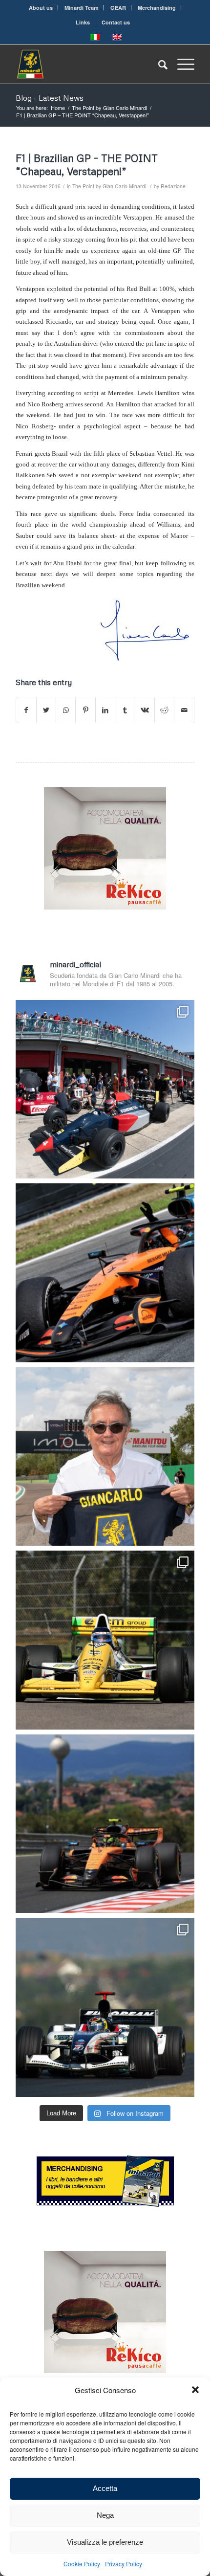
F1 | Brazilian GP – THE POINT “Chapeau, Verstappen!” (87, 165)
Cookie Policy (82, 2564)
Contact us (116, 22)
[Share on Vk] (145, 710)
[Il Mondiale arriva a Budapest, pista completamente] (105, 2007)
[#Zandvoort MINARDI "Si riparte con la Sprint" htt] (105, 1457)
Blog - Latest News (50, 98)
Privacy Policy (124, 2564)
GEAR (118, 8)
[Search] (158, 64)
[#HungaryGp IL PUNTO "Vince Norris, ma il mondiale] (105, 1824)
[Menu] (181, 64)
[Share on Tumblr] (125, 710)
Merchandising (157, 8)
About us (41, 8)
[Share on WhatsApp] (66, 710)
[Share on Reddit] (164, 710)
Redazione (173, 186)
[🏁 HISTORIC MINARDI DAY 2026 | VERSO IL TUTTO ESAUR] (105, 1640)
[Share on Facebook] (26, 710)
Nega (105, 2515)
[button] (195, 2390)
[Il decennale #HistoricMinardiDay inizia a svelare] (105, 1089)
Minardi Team (82, 8)
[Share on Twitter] (46, 710)
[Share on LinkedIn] (105, 710)
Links (83, 22)
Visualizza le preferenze (105, 2542)
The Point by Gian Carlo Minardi (109, 186)
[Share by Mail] (184, 710)
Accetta (105, 2488)
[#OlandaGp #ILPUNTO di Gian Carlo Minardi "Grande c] (105, 1273)
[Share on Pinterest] (85, 710)
